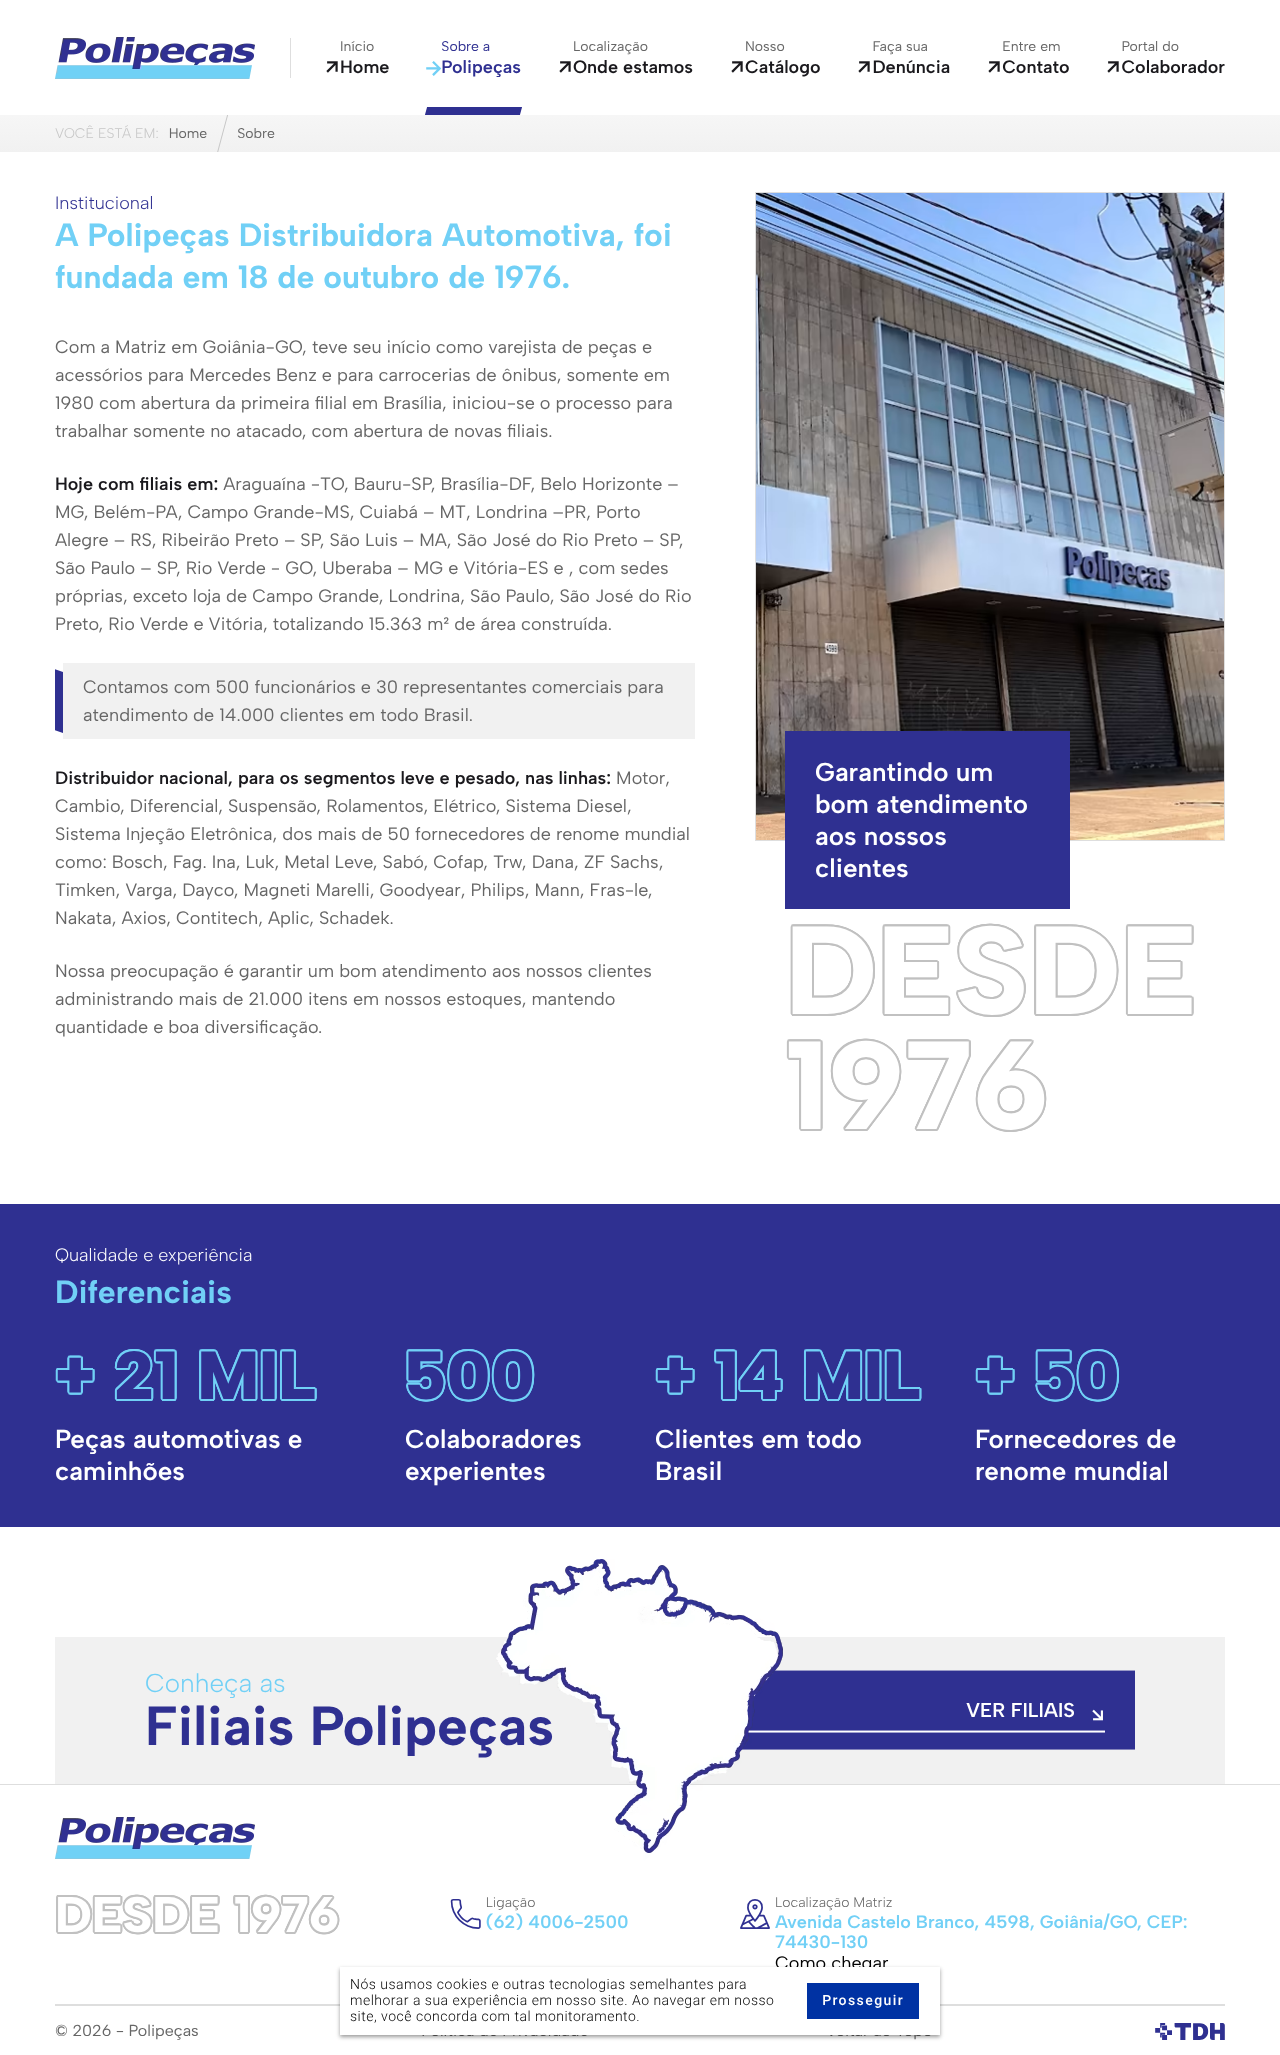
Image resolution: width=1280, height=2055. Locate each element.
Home (364, 58)
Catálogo (783, 58)
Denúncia (911, 58)
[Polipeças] (155, 1837)
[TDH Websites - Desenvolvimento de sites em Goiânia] (1190, 2031)
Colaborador (1173, 58)
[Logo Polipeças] (155, 57)
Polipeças (481, 58)
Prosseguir (863, 2001)
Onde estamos (633, 58)
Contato (1035, 58)
